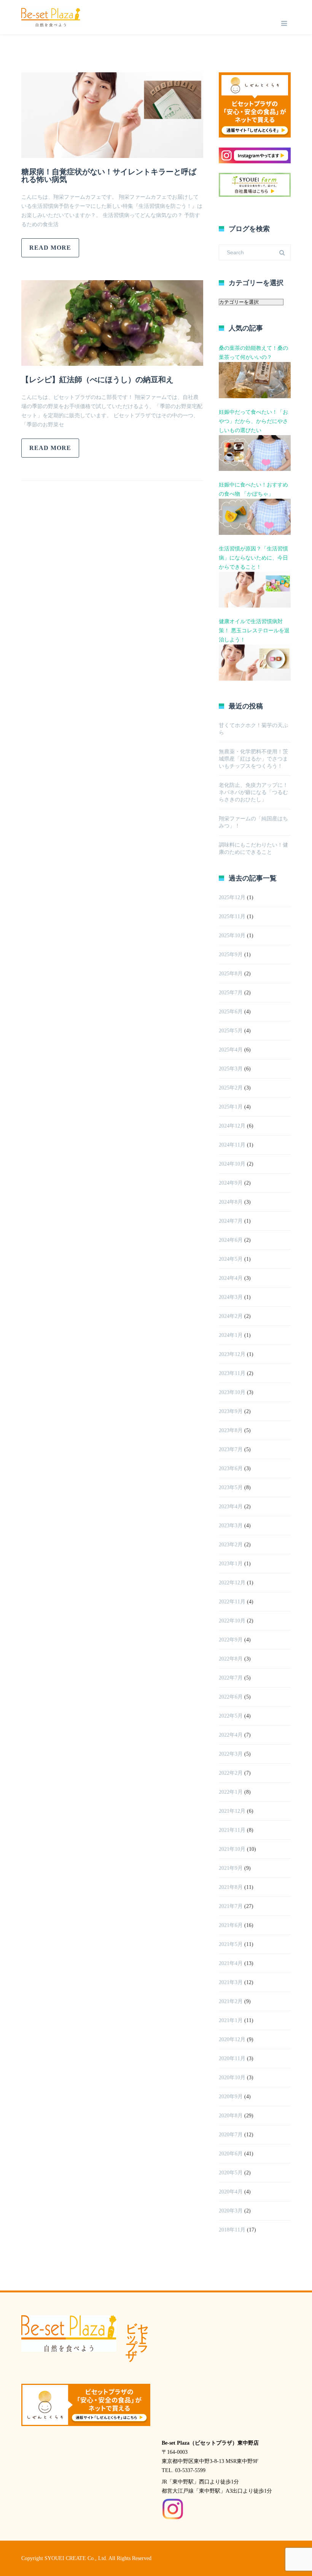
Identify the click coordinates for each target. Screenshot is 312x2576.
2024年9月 (231, 1183)
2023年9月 (231, 1411)
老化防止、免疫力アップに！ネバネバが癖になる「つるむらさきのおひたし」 (253, 792)
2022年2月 (231, 1773)
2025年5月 (231, 1031)
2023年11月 (232, 1373)
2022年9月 (231, 1640)
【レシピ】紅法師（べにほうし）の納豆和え (97, 380)
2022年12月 (232, 1583)
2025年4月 (231, 1050)
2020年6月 (231, 2154)
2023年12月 (232, 1354)
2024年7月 (231, 1221)
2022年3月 (231, 1754)
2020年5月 (231, 2173)
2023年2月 (231, 1545)
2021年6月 (231, 1925)
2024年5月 (231, 1259)
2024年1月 (231, 1335)
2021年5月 (231, 1944)
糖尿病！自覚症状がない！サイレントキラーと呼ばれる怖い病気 (109, 175)
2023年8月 (231, 1430)
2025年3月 (231, 1069)
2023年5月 (231, 1487)
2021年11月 (232, 1830)
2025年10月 (232, 935)
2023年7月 (231, 1449)
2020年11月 (232, 2058)
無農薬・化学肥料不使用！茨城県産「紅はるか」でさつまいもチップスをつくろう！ (253, 759)
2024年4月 (231, 1278)
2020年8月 (231, 2116)
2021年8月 (231, 1887)
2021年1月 (231, 2020)
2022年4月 (231, 1735)
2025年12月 (232, 897)
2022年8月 (231, 1659)
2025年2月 (231, 1088)
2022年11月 (232, 1602)
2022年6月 (231, 1697)
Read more (50, 248)
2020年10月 (232, 2078)
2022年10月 (232, 1621)
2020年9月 (231, 2097)
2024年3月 (231, 1297)
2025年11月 (232, 916)
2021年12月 (232, 1811)
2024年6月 (231, 1240)
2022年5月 (231, 1716)
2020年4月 (231, 2192)
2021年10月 (232, 1849)
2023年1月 (231, 1564)
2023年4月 (231, 1507)
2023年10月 (232, 1392)
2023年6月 (231, 1468)
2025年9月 (231, 955)
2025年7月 (231, 993)
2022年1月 (231, 1792)
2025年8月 (231, 974)
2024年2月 (231, 1316)
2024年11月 (232, 1145)
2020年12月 (232, 2039)
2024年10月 (232, 1164)
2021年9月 (231, 1868)
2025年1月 (231, 1107)
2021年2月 (231, 2001)
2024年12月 (232, 1126)
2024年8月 (231, 1202)
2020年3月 (231, 2211)
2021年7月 (231, 1906)
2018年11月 (232, 2230)
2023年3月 (231, 1526)
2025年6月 (231, 1012)
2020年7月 (231, 2135)
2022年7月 (231, 1678)
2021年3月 (231, 1982)
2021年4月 (231, 1963)
